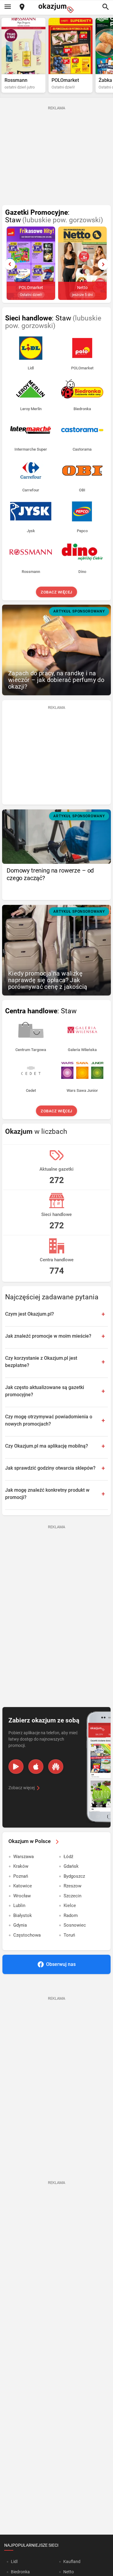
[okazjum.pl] (57, 8)
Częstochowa (27, 1935)
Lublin (19, 1905)
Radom (71, 1915)
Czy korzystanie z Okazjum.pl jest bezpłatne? (41, 1362)
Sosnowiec (75, 1925)
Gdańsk (71, 1866)
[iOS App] (36, 1767)
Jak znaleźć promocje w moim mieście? (48, 1336)
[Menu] (8, 7)
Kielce (70, 1905)
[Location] (22, 7)
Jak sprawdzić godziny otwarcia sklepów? (50, 1468)
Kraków (21, 1866)
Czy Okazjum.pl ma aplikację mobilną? (47, 1446)
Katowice (23, 1886)
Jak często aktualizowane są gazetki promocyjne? (45, 1391)
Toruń (69, 1935)
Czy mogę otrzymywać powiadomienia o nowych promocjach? (49, 1420)
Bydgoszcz (74, 1876)
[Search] (105, 7)
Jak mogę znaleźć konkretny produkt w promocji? (47, 1494)
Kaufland (72, 2562)
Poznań (21, 1876)
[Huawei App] (56, 1767)
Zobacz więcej (56, 592)
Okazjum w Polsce (30, 1841)
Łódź (68, 1857)
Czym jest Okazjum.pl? (30, 1314)
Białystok (23, 1915)
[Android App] (16, 1767)
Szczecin (72, 1896)
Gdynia (20, 1925)
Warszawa (24, 1857)
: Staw (54, 216)
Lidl (14, 2562)
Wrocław (22, 1896)
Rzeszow (72, 1886)
